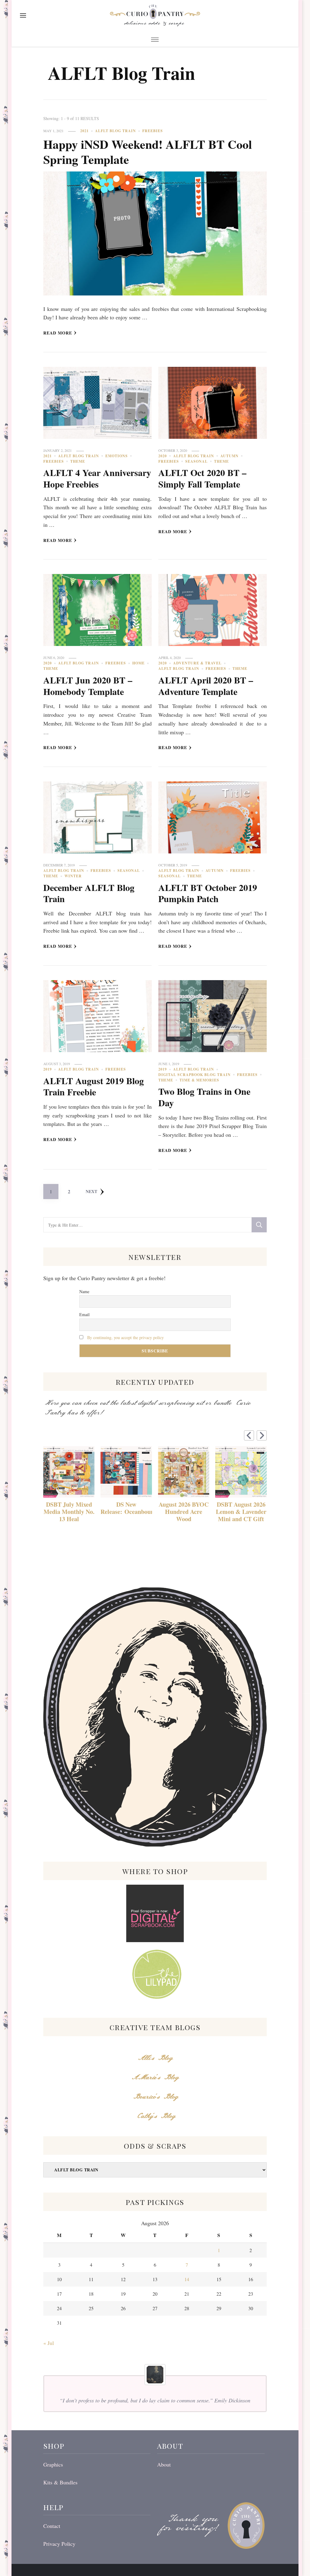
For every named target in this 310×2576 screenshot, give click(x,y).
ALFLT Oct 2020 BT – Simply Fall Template (202, 478)
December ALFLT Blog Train (89, 893)
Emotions (117, 456)
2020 (163, 456)
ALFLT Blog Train (115, 131)
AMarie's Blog (155, 2077)
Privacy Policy (59, 2544)
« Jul (49, 2343)
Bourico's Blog (155, 2097)
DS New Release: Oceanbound (126, 1508)
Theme (78, 461)
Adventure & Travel (197, 663)
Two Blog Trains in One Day (204, 1097)
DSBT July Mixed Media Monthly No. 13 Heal (69, 1512)
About (164, 2464)
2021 (84, 131)
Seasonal (196, 461)
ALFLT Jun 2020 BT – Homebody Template (88, 686)
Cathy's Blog (155, 2116)
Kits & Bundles (60, 2482)
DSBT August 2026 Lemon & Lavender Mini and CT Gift (241, 1512)
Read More (58, 333)
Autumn (229, 456)
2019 (48, 1069)
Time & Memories (199, 1080)
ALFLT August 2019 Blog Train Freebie (94, 1086)
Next (91, 1191)
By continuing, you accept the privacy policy (125, 1337)
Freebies (153, 131)
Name (84, 1291)
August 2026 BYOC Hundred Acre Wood (184, 1512)
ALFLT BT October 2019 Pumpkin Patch (208, 893)
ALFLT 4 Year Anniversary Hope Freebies (97, 478)
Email (84, 1314)
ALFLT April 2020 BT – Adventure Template (206, 686)
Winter (73, 876)
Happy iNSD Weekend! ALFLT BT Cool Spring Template (148, 152)
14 (187, 2279)
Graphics (53, 2464)
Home (139, 663)
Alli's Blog (155, 2058)
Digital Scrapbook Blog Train (195, 1075)
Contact (52, 2526)
